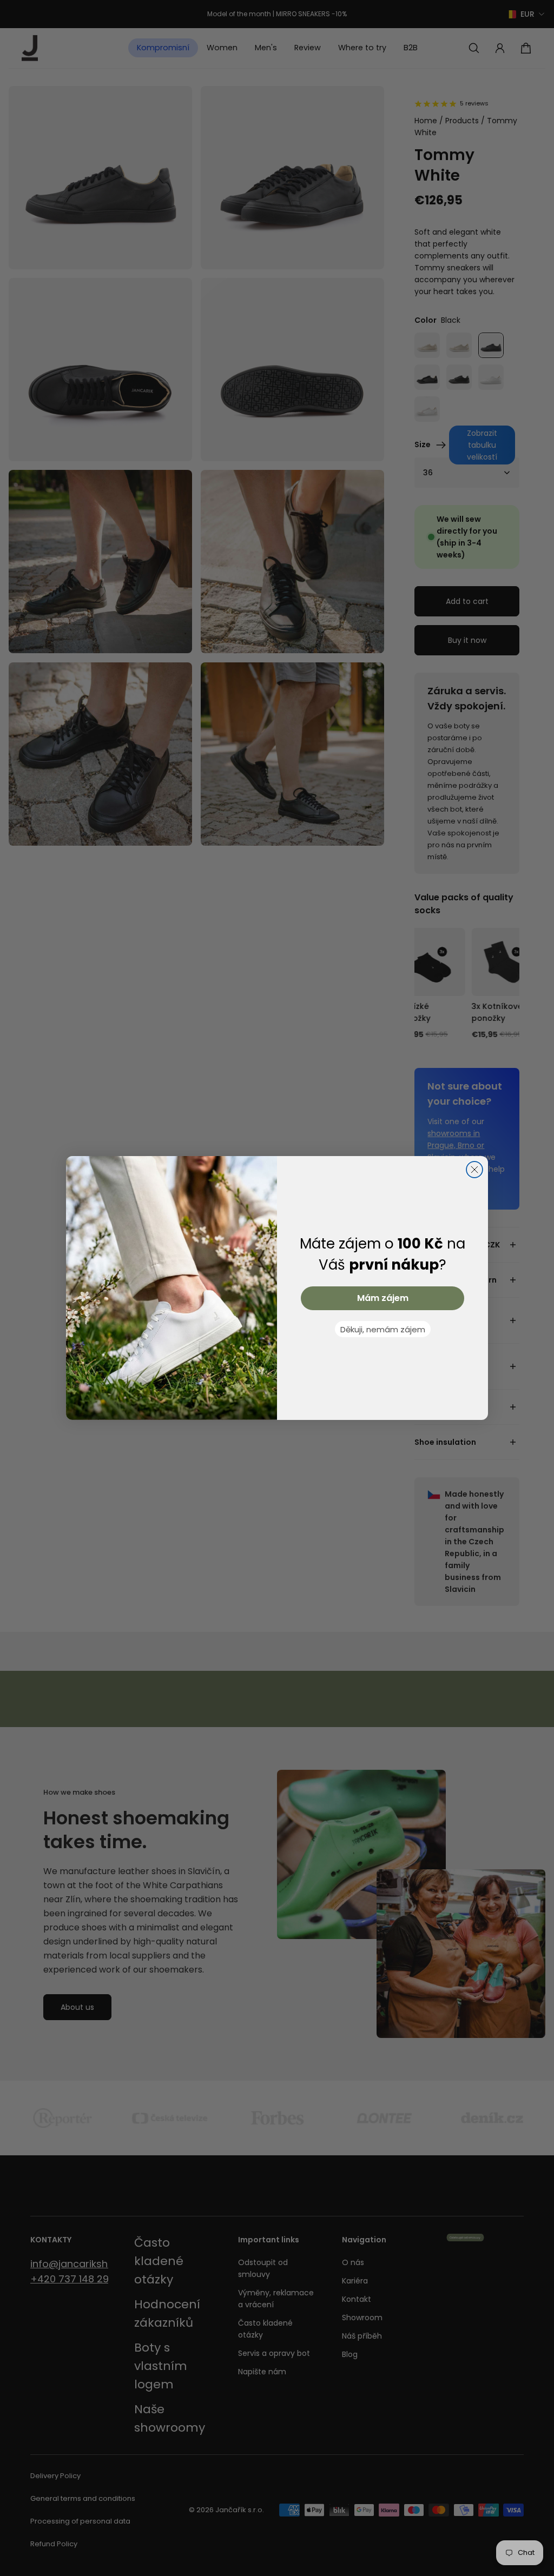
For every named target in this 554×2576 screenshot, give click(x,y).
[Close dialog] (474, 1170)
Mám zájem (383, 1298)
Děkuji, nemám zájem (383, 1329)
